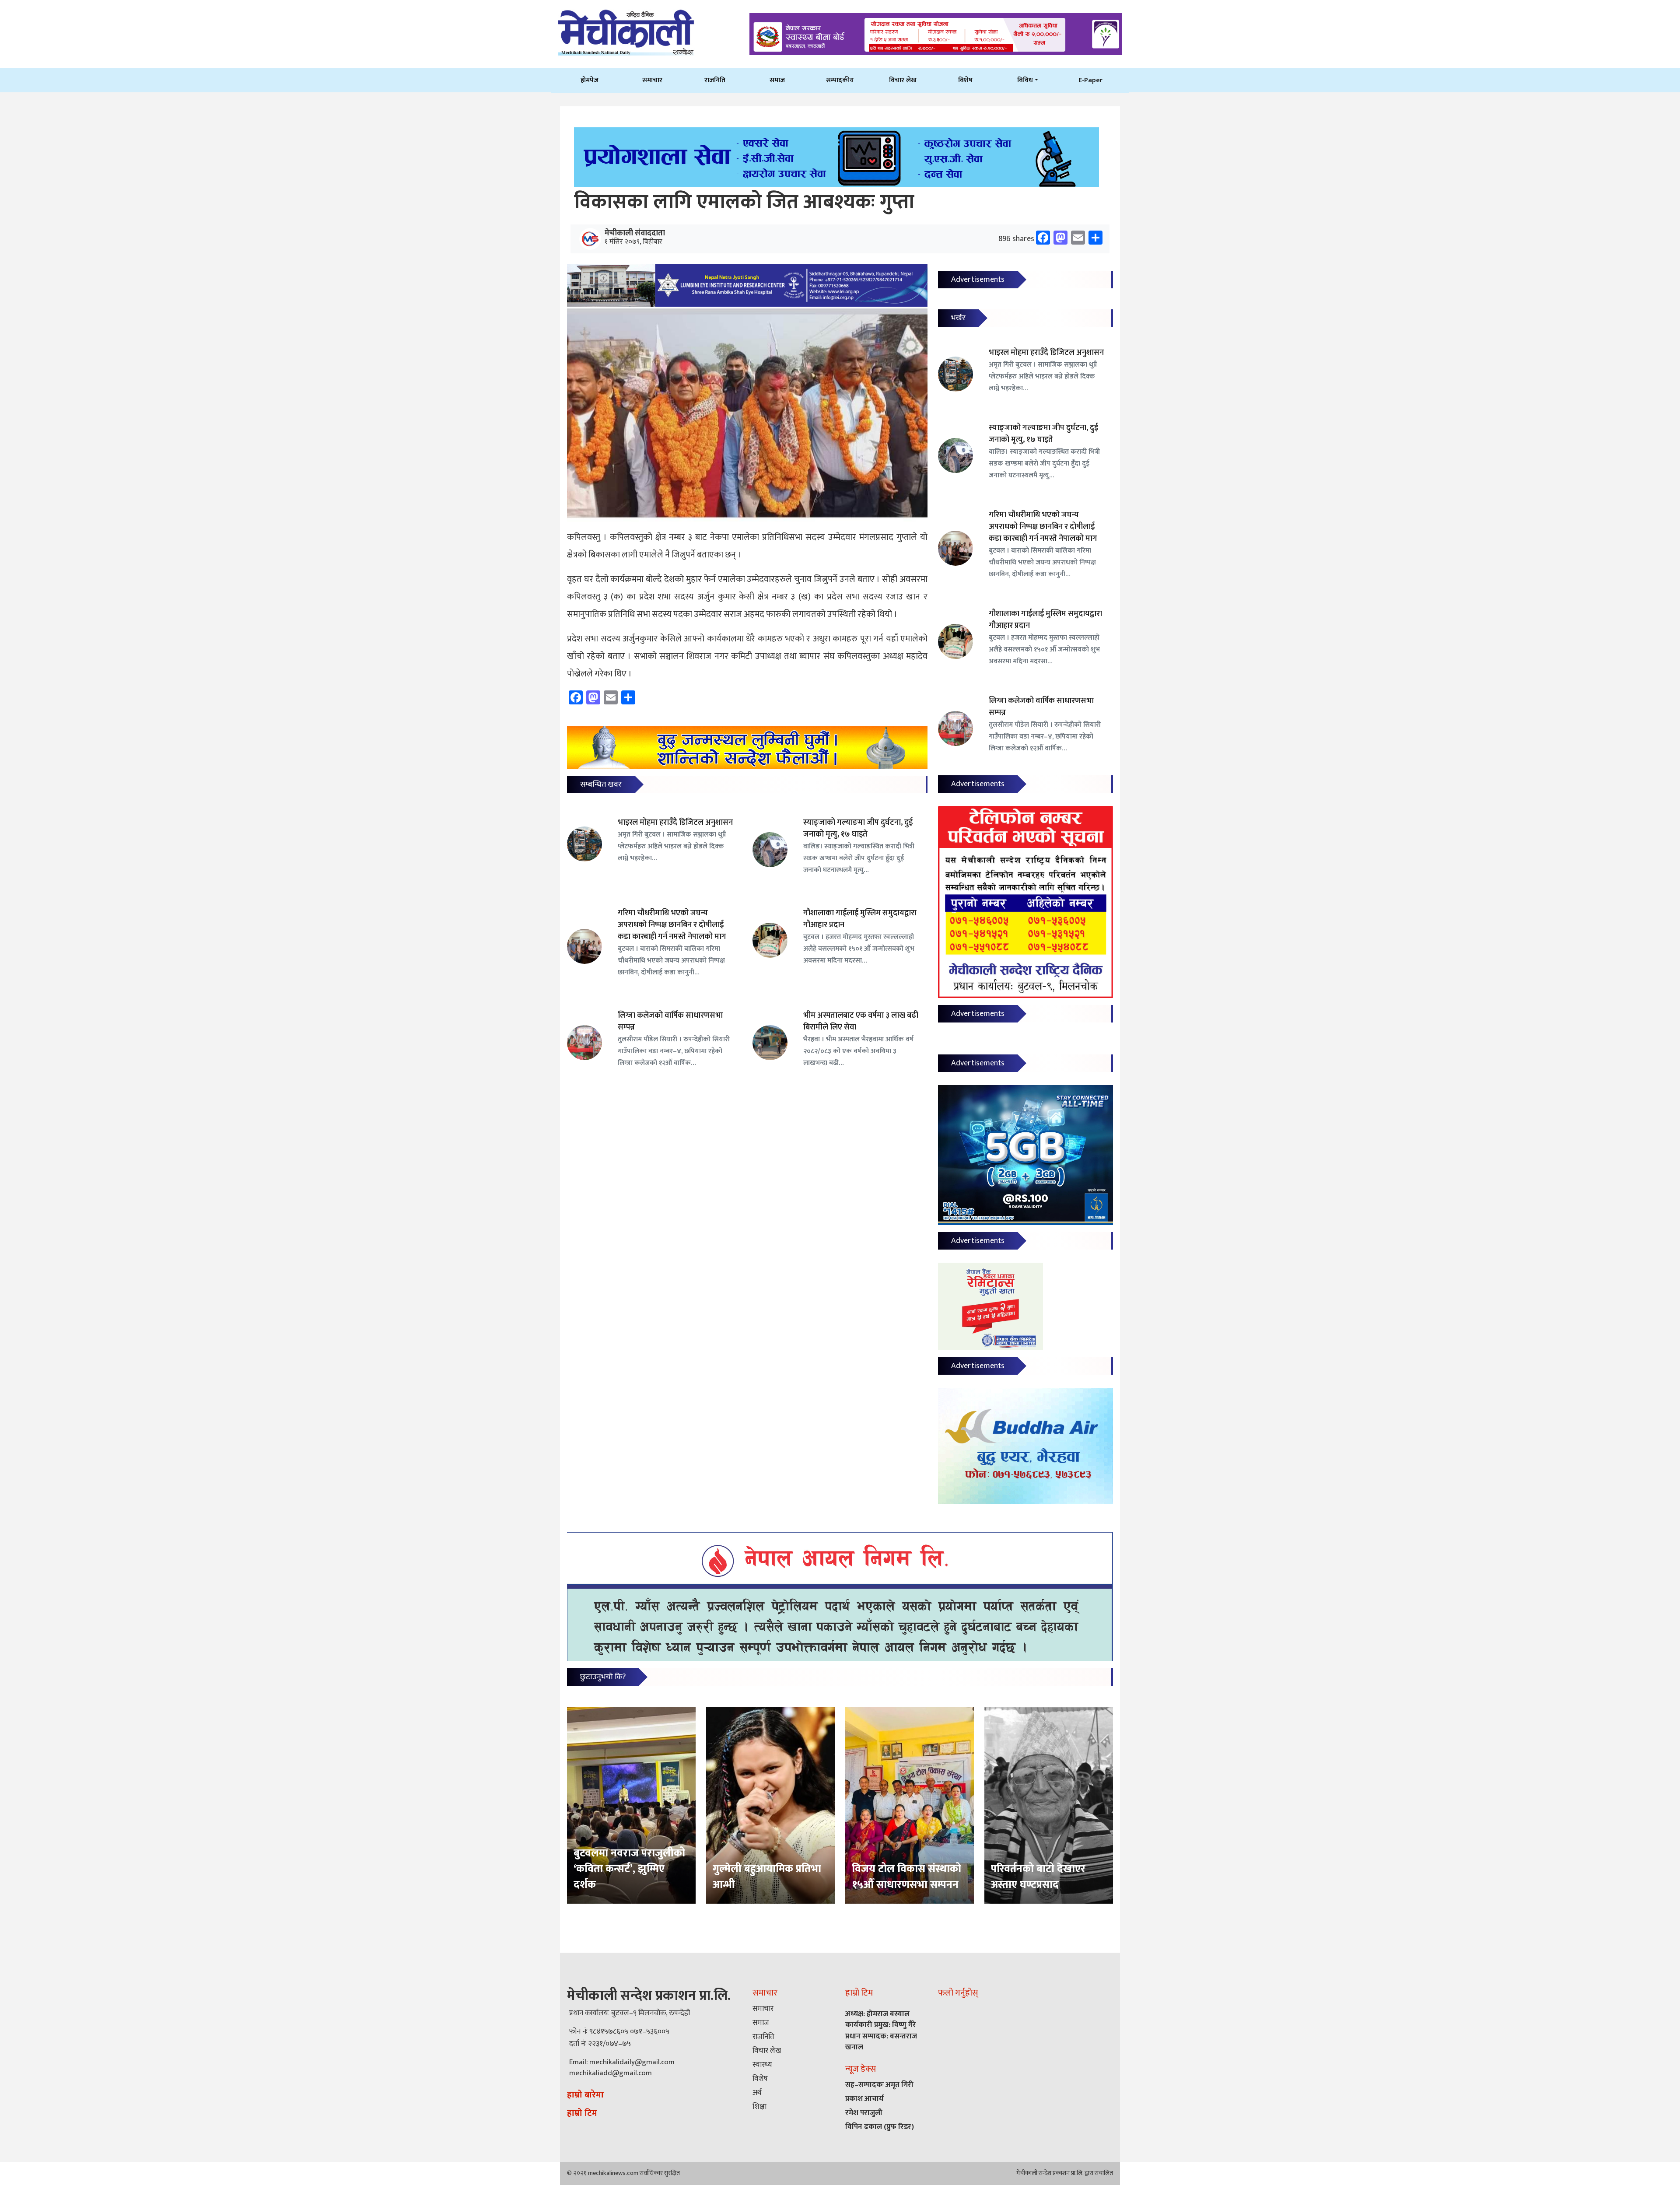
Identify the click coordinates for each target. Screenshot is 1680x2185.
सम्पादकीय (840, 80)
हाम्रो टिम (582, 2113)
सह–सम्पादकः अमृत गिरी (879, 2085)
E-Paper (1090, 80)
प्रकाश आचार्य (864, 2099)
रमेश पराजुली (864, 2113)
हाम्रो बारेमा (585, 2095)
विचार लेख (903, 80)
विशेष (965, 80)
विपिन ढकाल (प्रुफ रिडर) (880, 2127)
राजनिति (715, 80)
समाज (777, 80)
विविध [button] (1025, 80)
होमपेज (590, 80)
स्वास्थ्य (762, 2065)
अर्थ (757, 2093)
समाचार (652, 80)
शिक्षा (759, 2107)
